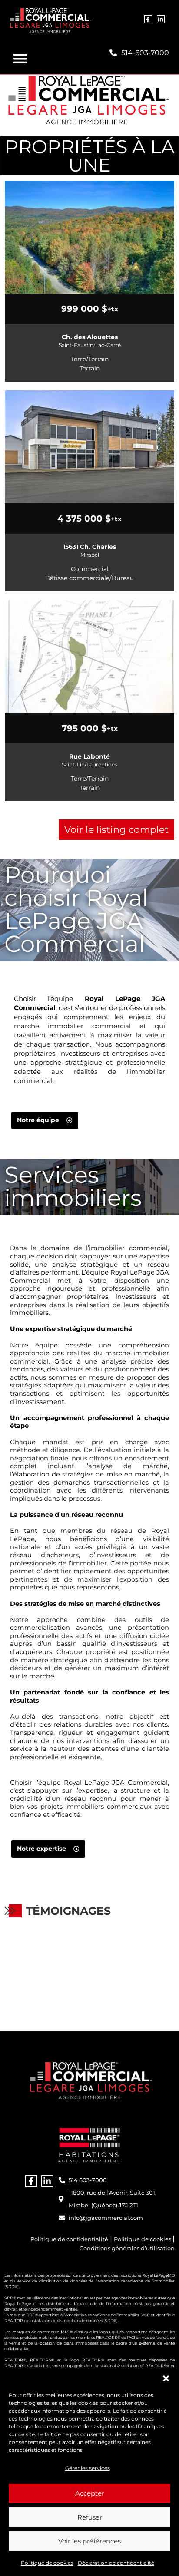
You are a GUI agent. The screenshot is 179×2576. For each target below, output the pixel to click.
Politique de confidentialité (69, 2239)
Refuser (90, 2517)
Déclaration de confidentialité (116, 2563)
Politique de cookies (47, 2563)
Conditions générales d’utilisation (127, 2248)
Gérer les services (88, 2468)
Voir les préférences (89, 2541)
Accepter (90, 2493)
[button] (166, 2378)
